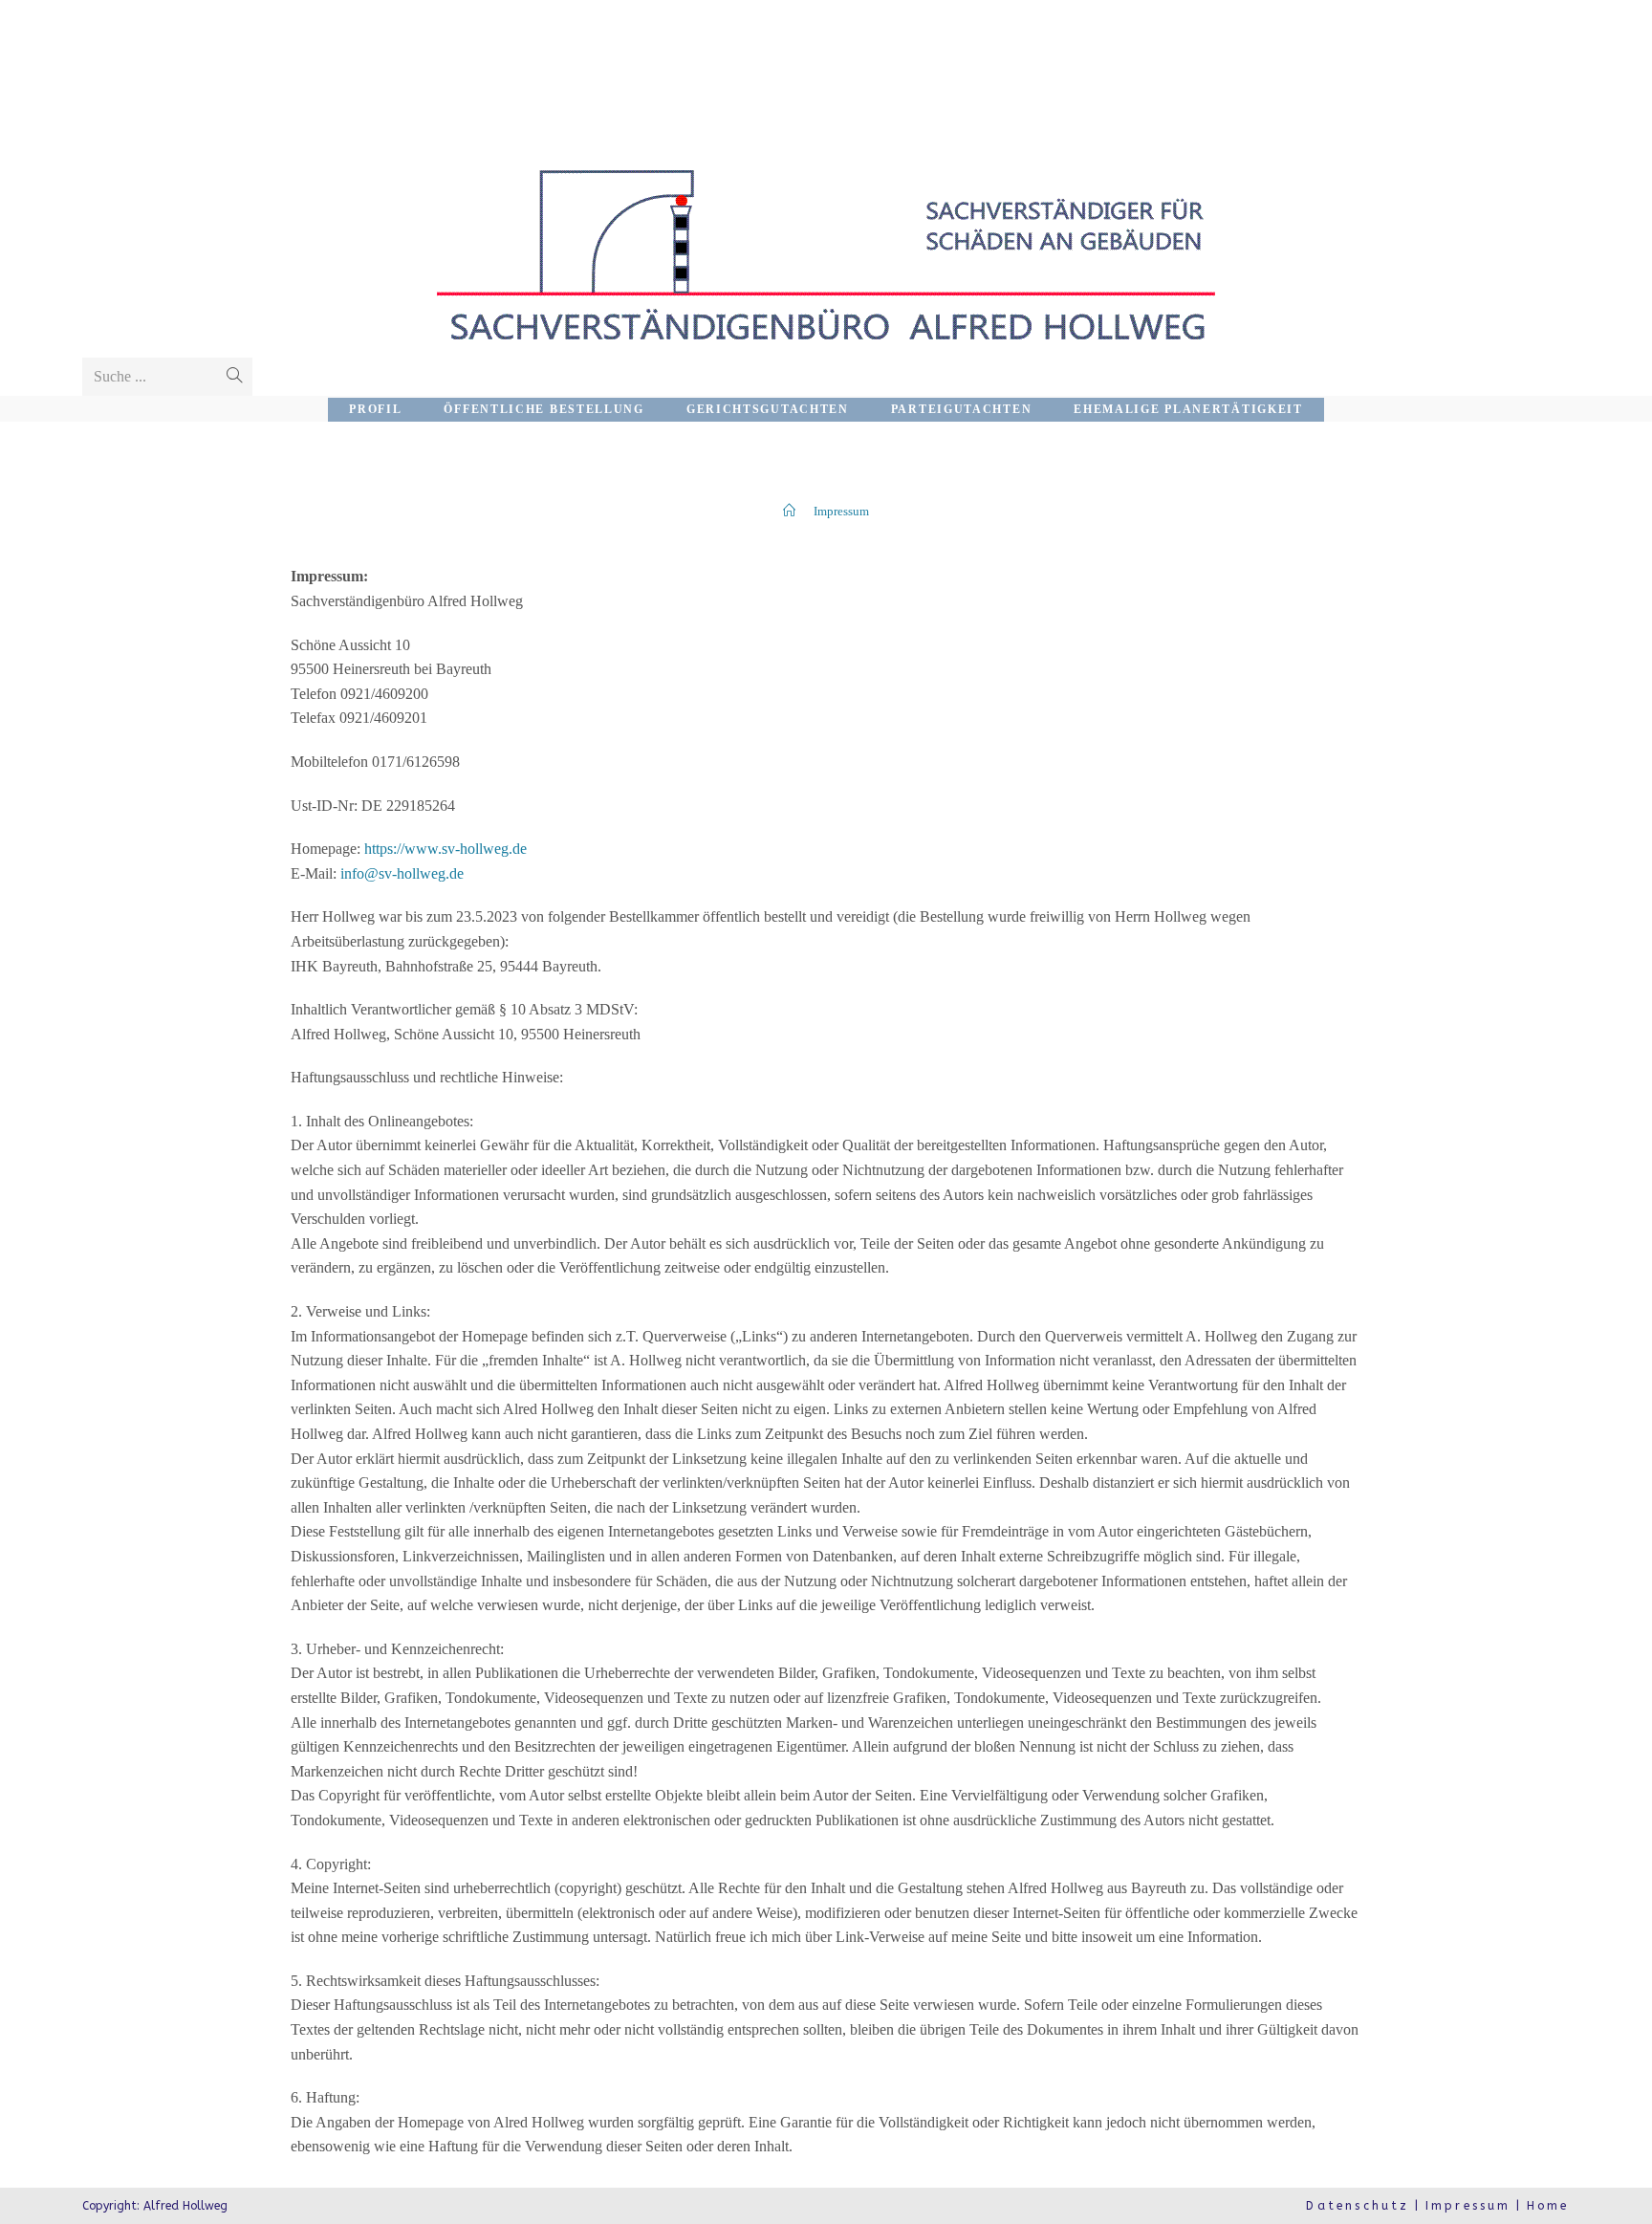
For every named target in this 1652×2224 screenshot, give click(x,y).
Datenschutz (1358, 2206)
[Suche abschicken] (234, 377)
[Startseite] (789, 511)
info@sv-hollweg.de (402, 873)
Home (1548, 2206)
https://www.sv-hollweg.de (446, 849)
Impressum (1468, 2206)
